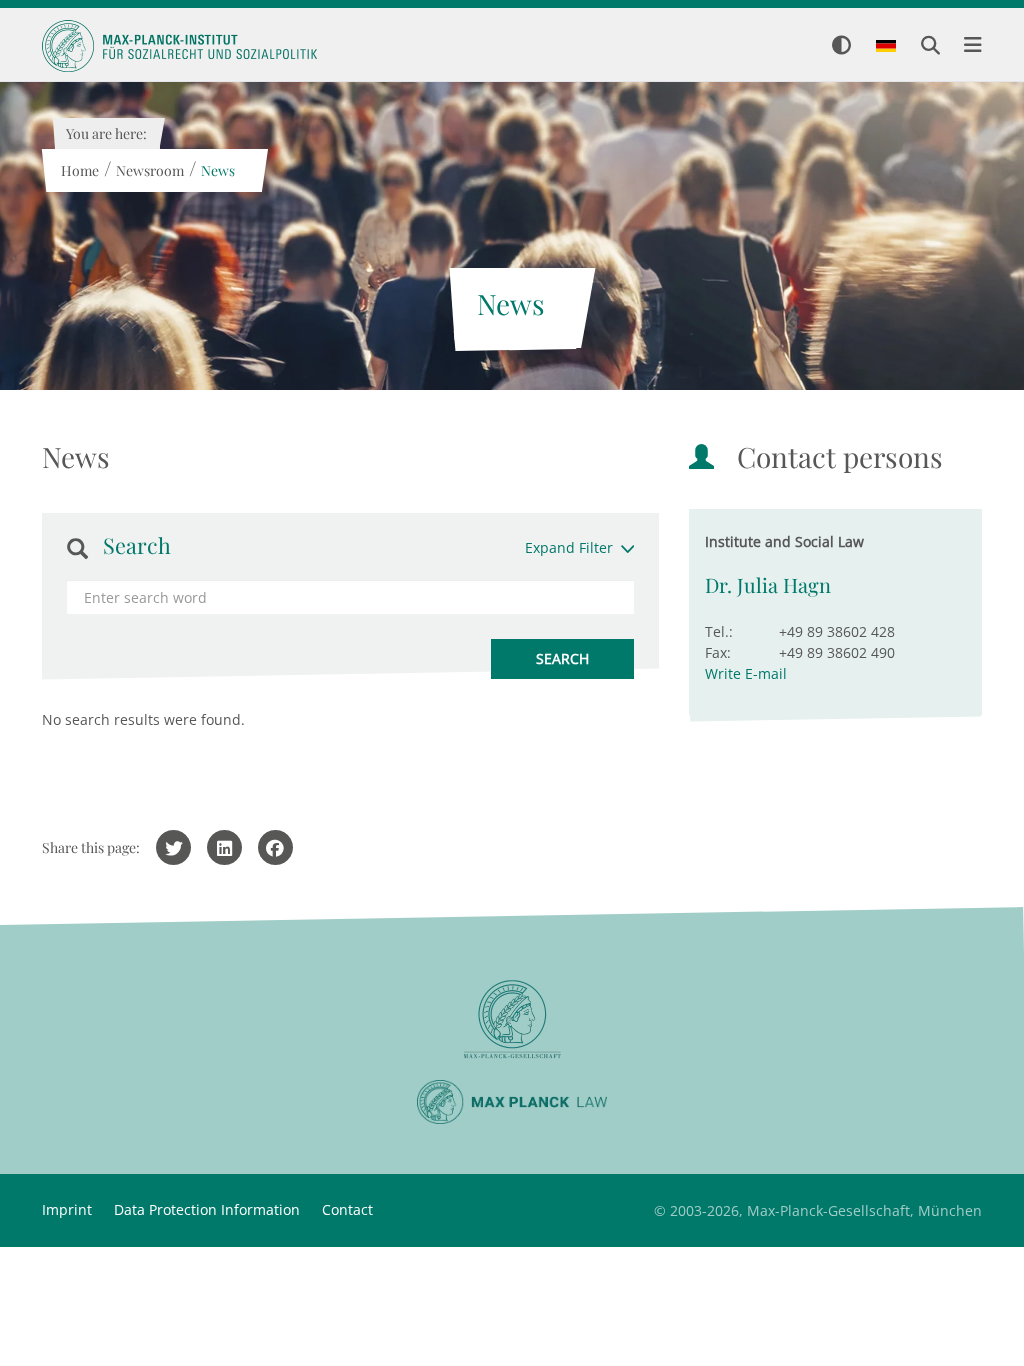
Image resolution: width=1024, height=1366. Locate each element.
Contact (347, 1209)
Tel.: (719, 631)
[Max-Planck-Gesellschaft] (512, 1019)
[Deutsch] (886, 47)
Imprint (67, 1209)
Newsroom (149, 170)
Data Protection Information (207, 1209)
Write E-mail (746, 673)
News (217, 170)
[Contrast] (841, 46)
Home (79, 170)
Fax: (718, 652)
